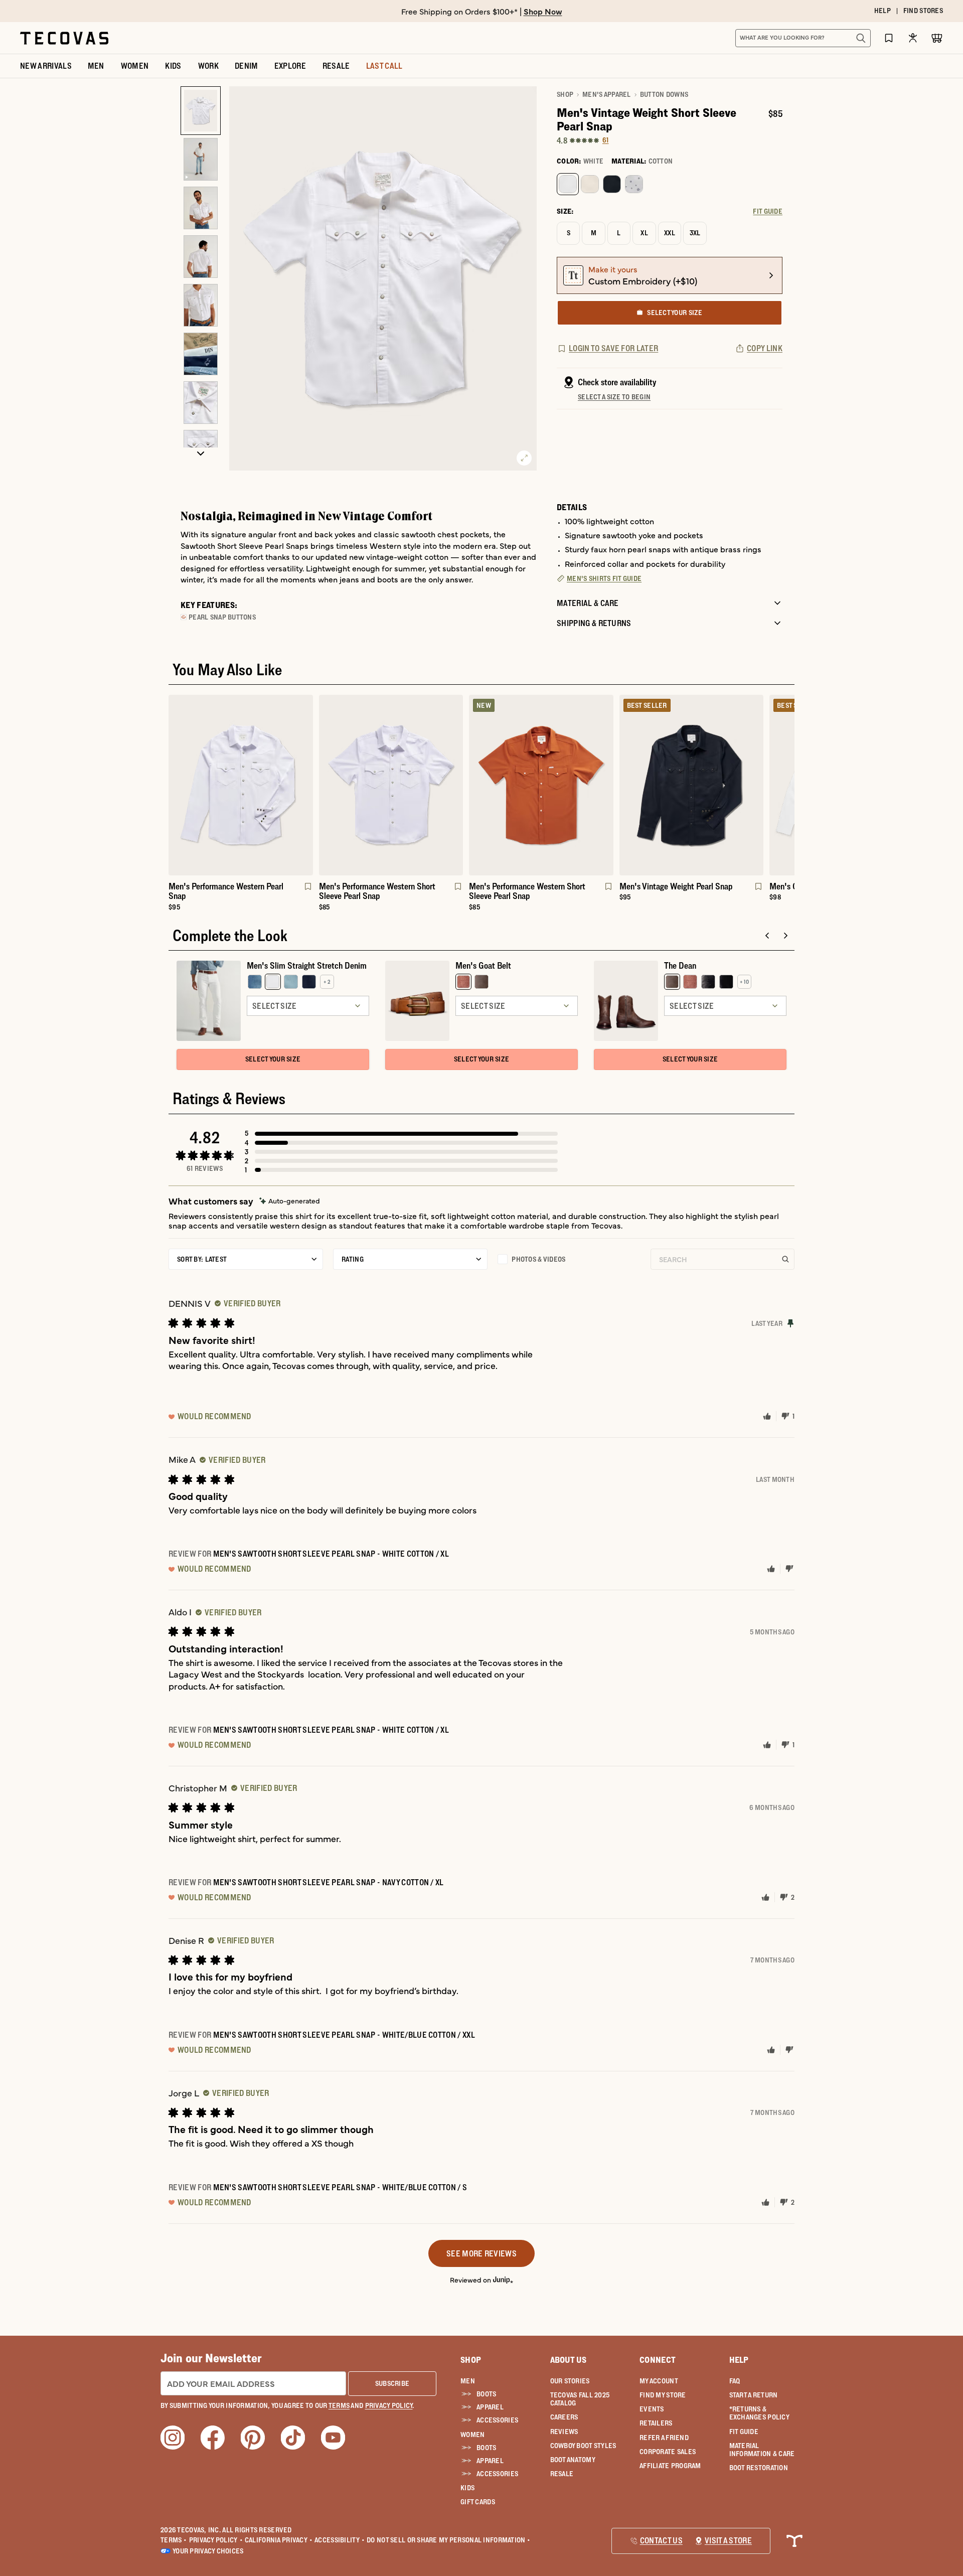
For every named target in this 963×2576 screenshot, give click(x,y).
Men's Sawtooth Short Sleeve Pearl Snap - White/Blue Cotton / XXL (344, 2035)
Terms (174, 2540)
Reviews (564, 2432)
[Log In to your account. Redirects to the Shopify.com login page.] (913, 38)
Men (468, 2381)
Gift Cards (478, 2502)
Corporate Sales (668, 2452)
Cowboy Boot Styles (583, 2446)
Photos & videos (538, 1259)
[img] (290, 1201)
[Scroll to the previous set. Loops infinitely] (163, 807)
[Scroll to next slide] (785, 936)
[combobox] (792, 38)
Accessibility (340, 2540)
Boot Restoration (759, 2468)
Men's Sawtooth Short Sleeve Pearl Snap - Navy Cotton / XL (329, 1882)
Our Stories (570, 2381)
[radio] (568, 184)
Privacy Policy (216, 2540)
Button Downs (664, 94)
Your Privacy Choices (208, 2551)
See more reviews (481, 2253)
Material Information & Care (762, 2450)
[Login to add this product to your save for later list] (307, 891)
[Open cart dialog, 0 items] (937, 38)
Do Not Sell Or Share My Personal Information (449, 2540)
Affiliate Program (670, 2466)
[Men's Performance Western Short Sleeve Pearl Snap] (391, 785)
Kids (467, 2488)
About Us (569, 2360)
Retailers (656, 2423)
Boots (486, 2394)
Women (472, 2435)
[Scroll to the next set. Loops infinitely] (800, 807)
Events (652, 2409)
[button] (401, 1133)
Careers (564, 2417)
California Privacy (279, 2540)
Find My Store (663, 2395)
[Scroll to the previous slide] (767, 936)
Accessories (497, 2420)
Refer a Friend (664, 2438)
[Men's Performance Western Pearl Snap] (241, 785)
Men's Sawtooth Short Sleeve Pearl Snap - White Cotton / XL (331, 1554)
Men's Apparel (607, 94)
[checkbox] (569, 1259)
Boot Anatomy (573, 2460)
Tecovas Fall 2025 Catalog (580, 2399)
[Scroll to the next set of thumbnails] (201, 454)
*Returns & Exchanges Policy (759, 2413)
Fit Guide (744, 2432)
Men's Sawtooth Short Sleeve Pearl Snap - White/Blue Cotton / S (340, 2187)
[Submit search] (861, 38)
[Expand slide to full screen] (524, 458)
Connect (658, 2360)
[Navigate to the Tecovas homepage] (64, 38)
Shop (565, 94)
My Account (659, 2381)
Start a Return (754, 2395)
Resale (562, 2474)
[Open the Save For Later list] (889, 38)
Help (739, 2360)
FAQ (735, 2381)
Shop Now (543, 11)
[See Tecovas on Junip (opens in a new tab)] (503, 2279)
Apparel (490, 2407)
